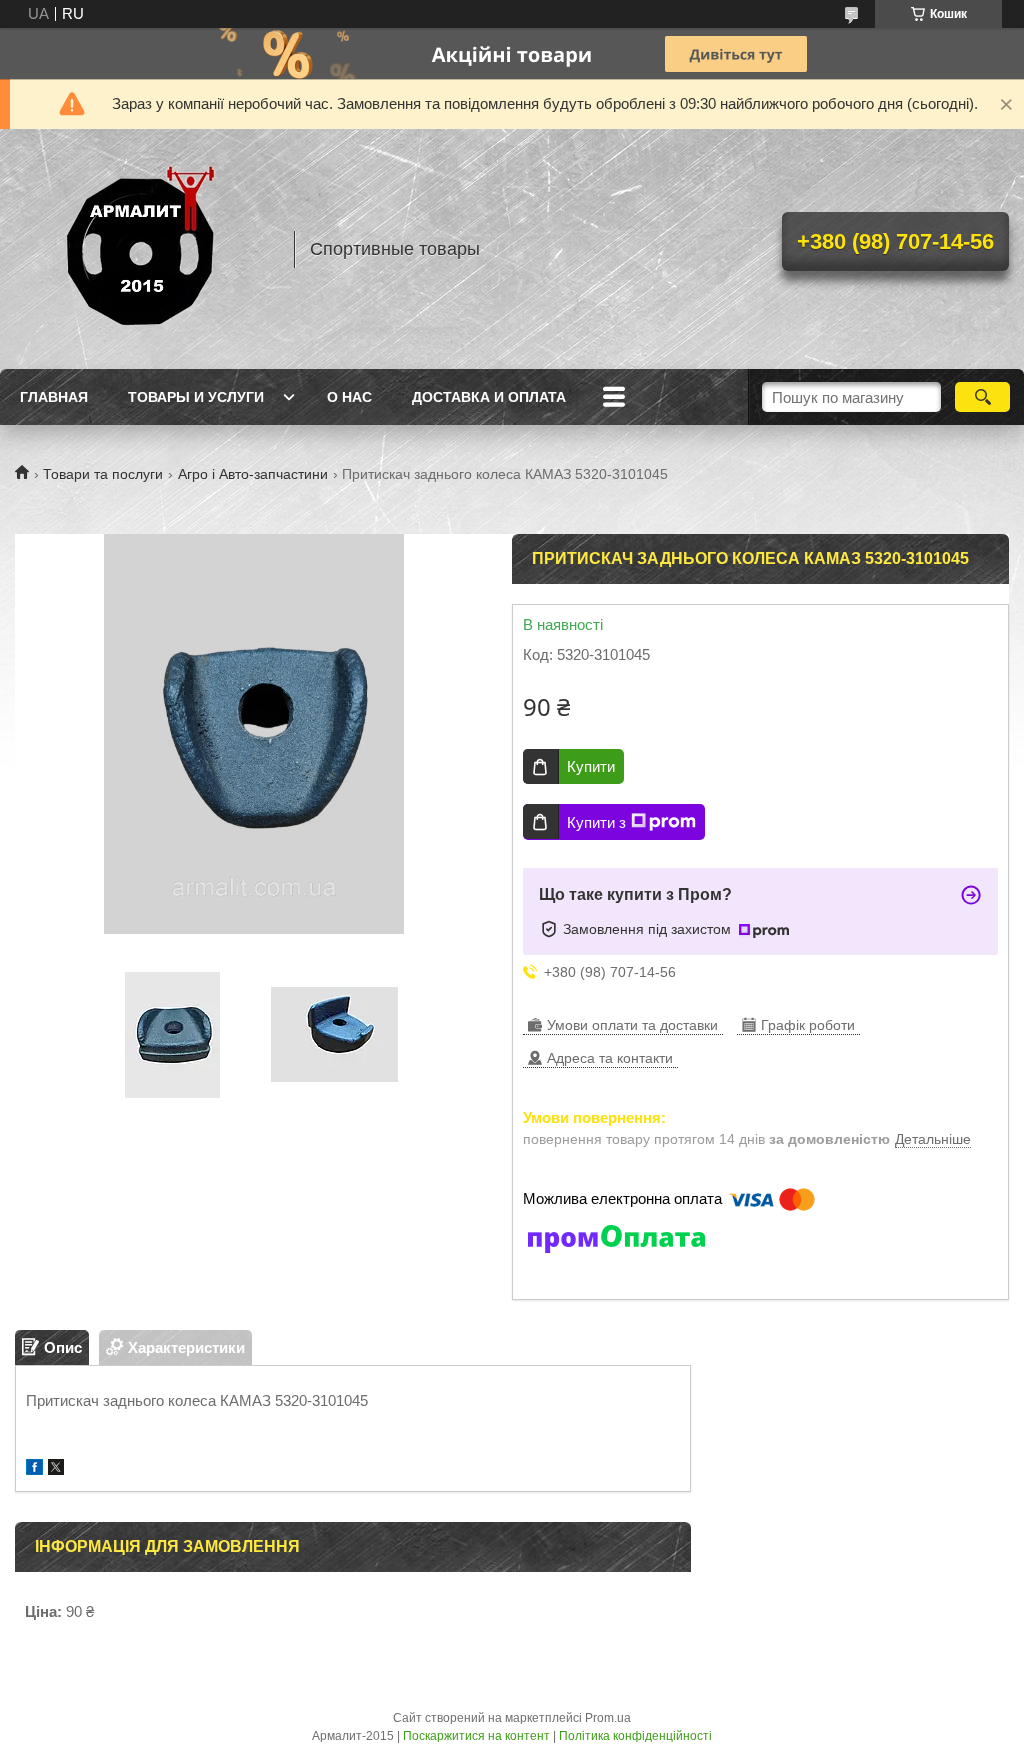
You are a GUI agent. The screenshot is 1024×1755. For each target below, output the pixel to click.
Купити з (596, 822)
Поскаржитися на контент (476, 1736)
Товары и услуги (196, 397)
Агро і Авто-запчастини (253, 474)
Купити (591, 766)
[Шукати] (982, 397)
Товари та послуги (103, 474)
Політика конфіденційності (635, 1736)
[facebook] (34, 1469)
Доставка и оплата (489, 397)
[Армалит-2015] (145, 249)
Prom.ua (608, 1718)
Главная (54, 397)
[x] (56, 1469)
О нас (349, 397)
